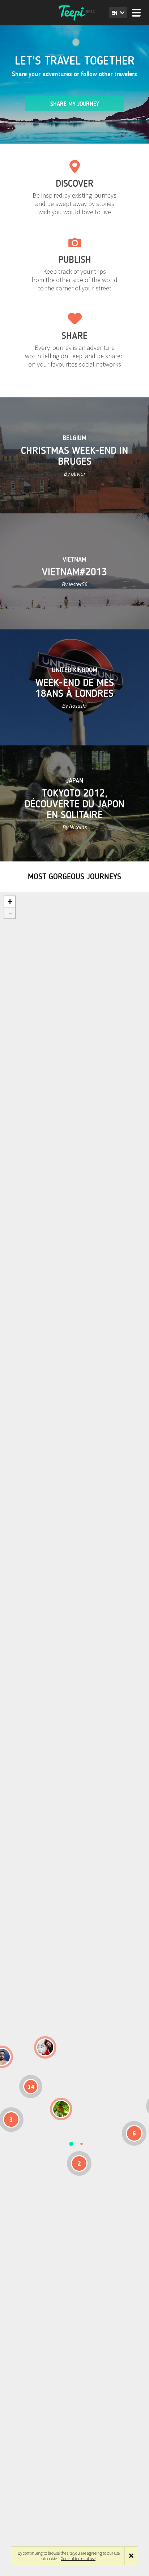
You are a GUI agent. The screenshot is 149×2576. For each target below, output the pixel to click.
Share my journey (75, 104)
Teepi (74, 13)
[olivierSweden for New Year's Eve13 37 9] (45, 2047)
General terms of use (78, 2558)
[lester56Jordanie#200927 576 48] (61, 2109)
